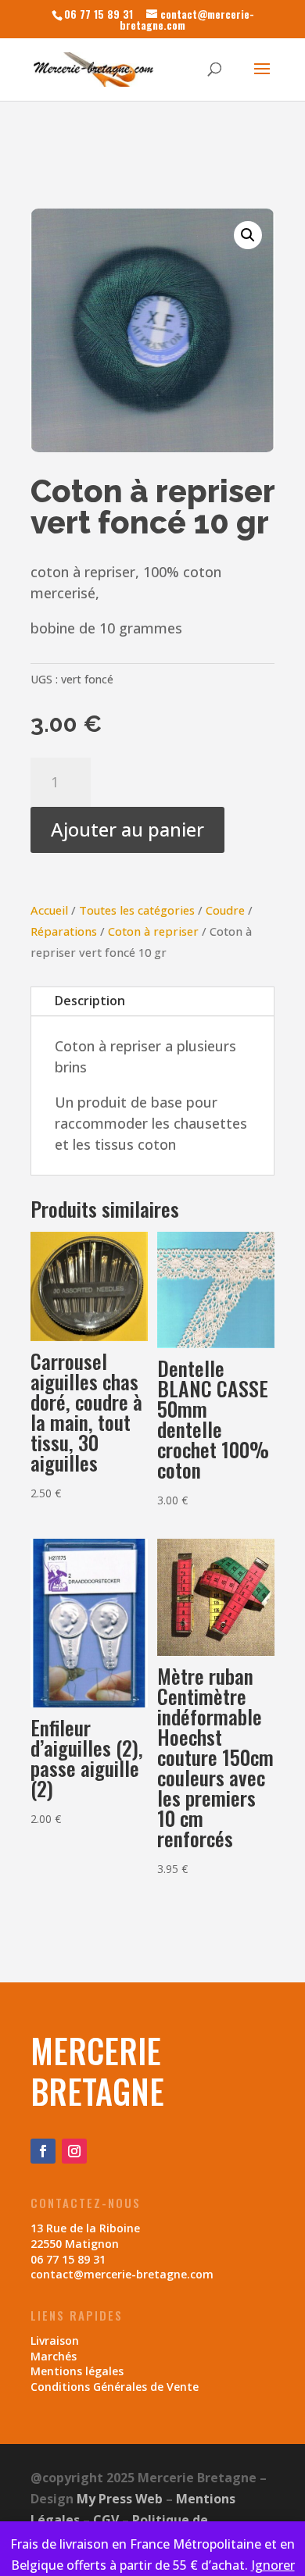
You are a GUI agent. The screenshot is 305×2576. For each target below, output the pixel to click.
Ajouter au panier (127, 829)
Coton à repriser (153, 931)
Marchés (54, 2356)
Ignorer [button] (273, 2565)
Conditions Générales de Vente (115, 2387)
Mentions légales (77, 2371)
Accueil (49, 910)
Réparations (64, 931)
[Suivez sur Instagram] (74, 2151)
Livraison (55, 2341)
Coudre (225, 910)
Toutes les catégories (137, 910)
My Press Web (120, 2499)
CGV (106, 2520)
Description (90, 1001)
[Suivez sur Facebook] (43, 2151)
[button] (248, 235)
